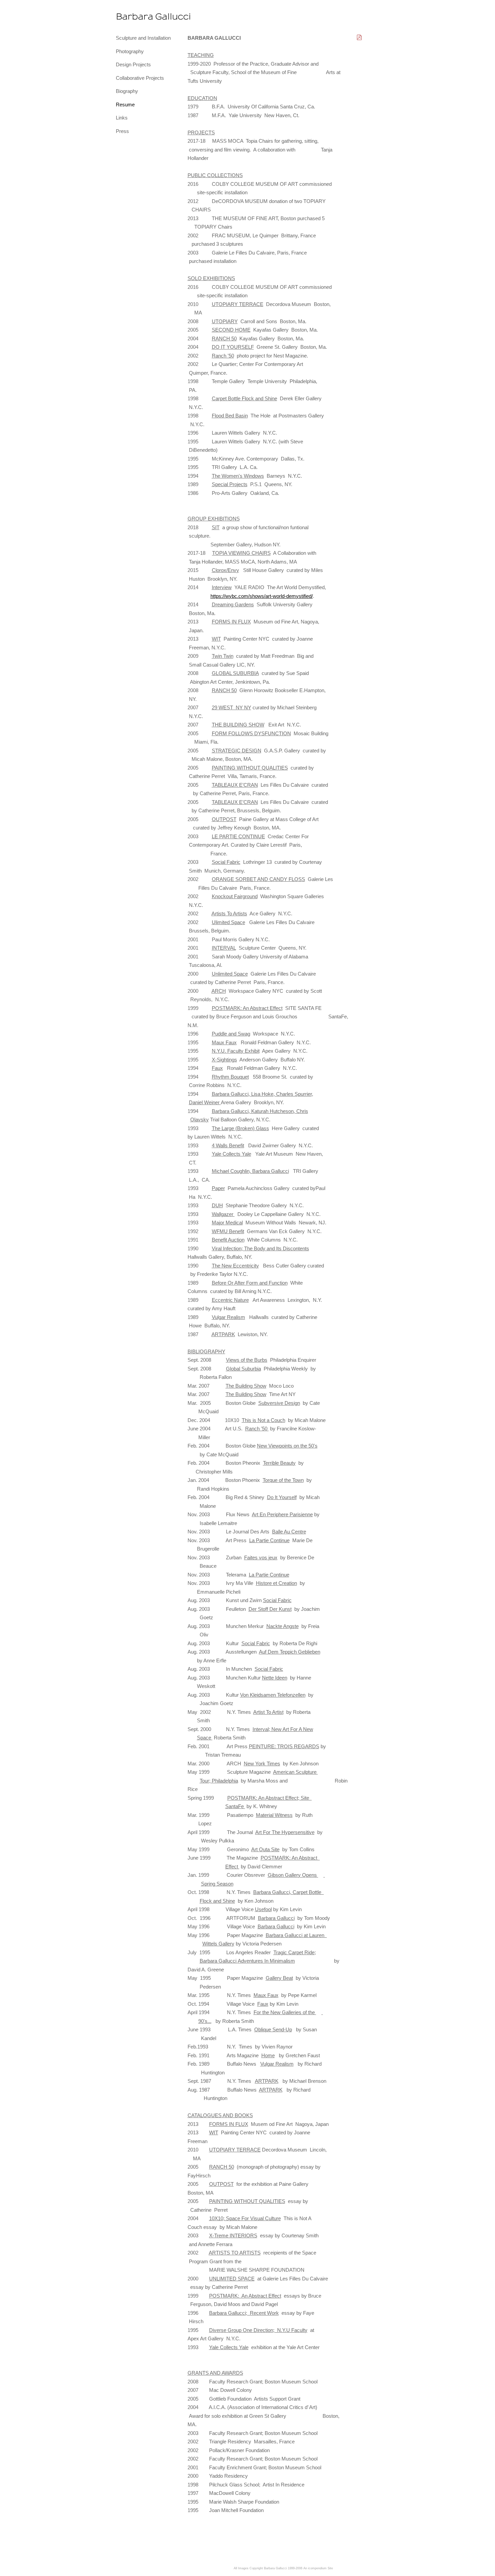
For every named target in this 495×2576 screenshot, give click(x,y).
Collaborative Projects (140, 78)
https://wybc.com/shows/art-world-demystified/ (262, 596)
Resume (125, 105)
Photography (130, 51)
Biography (127, 91)
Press (122, 131)
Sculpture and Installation (143, 38)
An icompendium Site (318, 2568)
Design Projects (133, 64)
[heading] (133, 17)
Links (122, 118)
